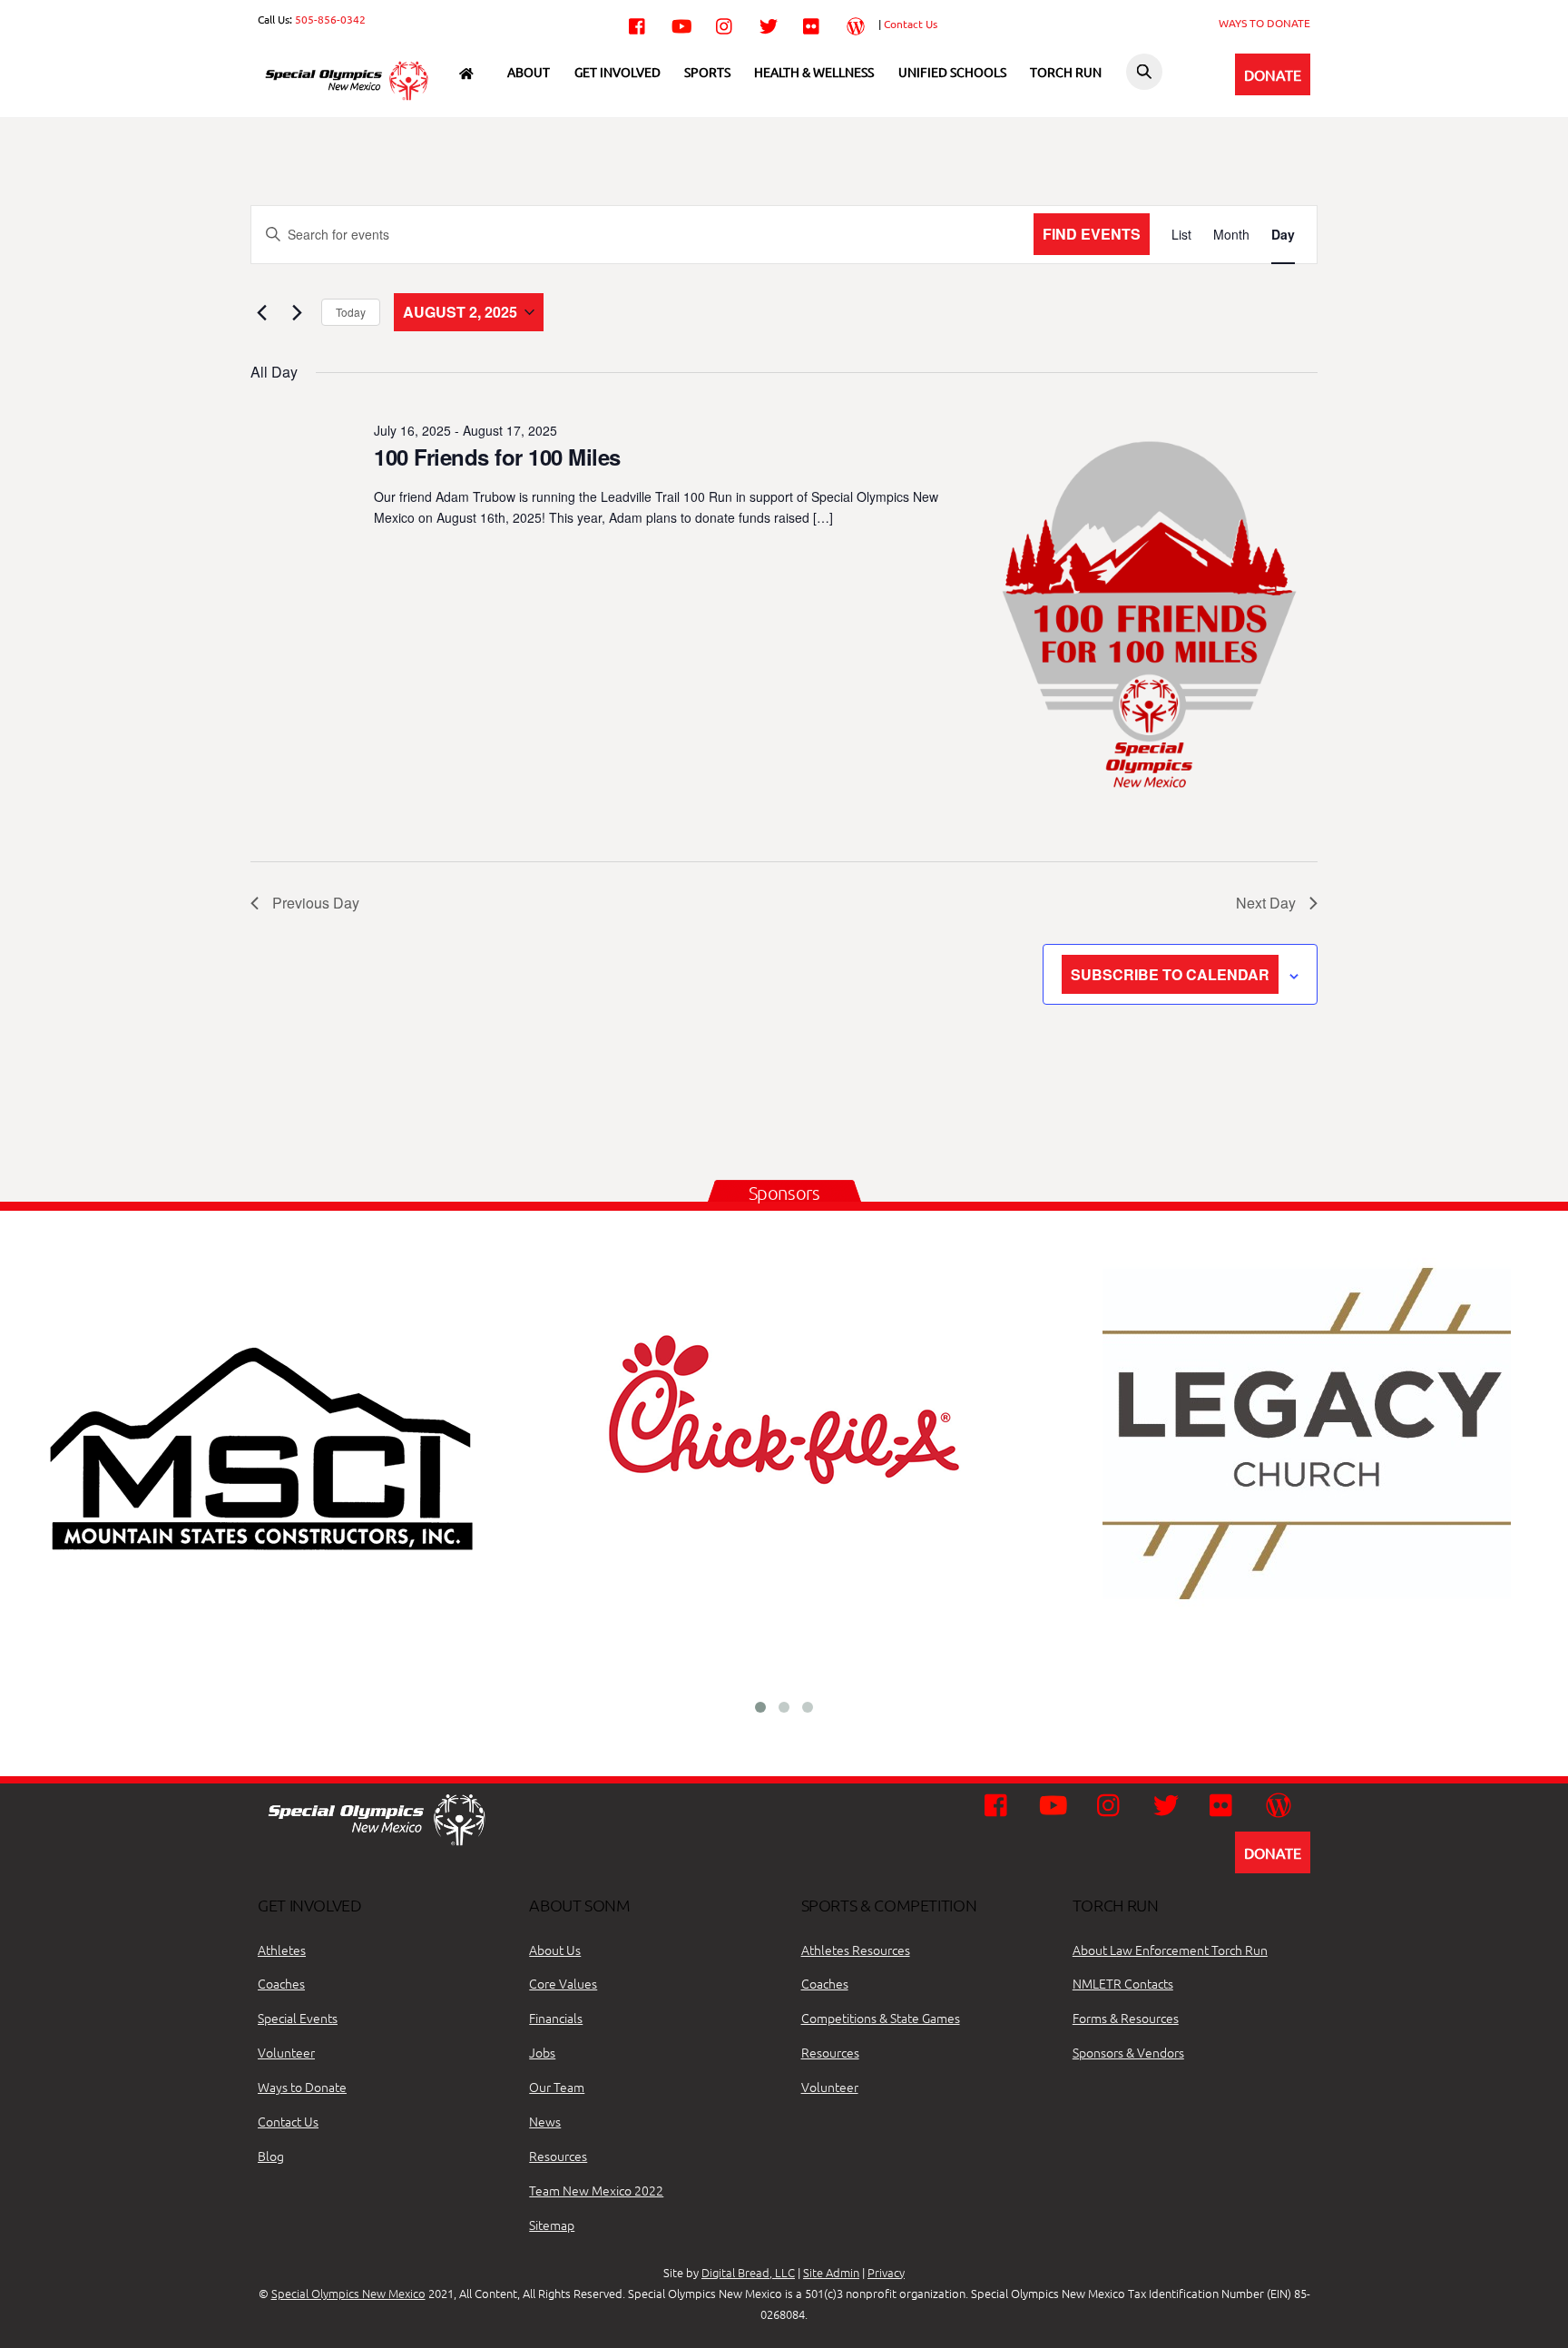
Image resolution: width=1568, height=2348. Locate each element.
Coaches (281, 1983)
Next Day (1266, 903)
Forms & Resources (1126, 2018)
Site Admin (831, 2272)
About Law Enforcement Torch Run (1170, 1950)
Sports (707, 72)
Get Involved (617, 72)
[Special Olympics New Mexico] (353, 98)
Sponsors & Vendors (1128, 2052)
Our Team (557, 2087)
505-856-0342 (330, 19)
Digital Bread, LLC (748, 2272)
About (529, 72)
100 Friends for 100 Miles (497, 457)
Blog (271, 2156)
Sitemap (552, 2225)
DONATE (1273, 74)
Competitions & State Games (881, 2018)
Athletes (282, 1950)
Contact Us (911, 24)
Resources (558, 2156)
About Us (555, 1950)
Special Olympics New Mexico (348, 2293)
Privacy (886, 2272)
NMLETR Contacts (1123, 1983)
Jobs (542, 2052)
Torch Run (1066, 72)
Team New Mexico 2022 (596, 2190)
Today (351, 312)
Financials (556, 2018)
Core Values (563, 1983)
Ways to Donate (302, 2087)
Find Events (1092, 234)
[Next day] (297, 312)
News (545, 2121)
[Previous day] (261, 312)
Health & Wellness (814, 72)
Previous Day (316, 903)
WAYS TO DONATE (1264, 23)
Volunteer (286, 2052)
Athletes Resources (856, 1950)
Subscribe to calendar (1170, 974)
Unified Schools (952, 72)
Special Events (298, 2018)
